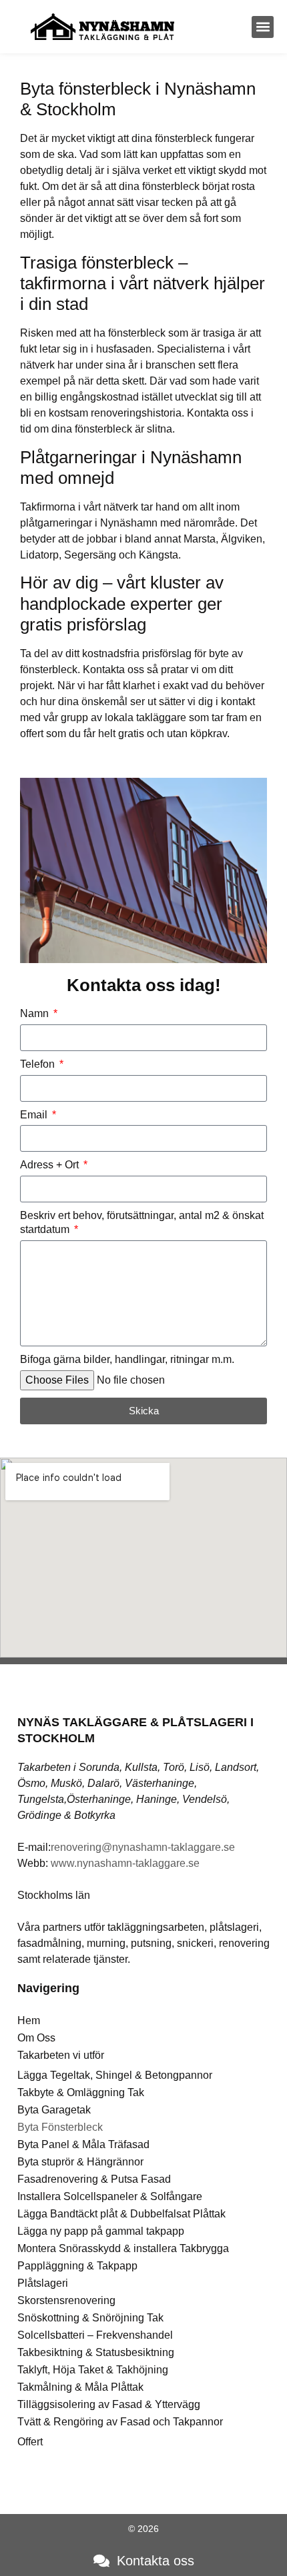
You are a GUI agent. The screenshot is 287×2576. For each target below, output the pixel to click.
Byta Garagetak (54, 2110)
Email (35, 1115)
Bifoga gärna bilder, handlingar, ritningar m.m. (127, 1359)
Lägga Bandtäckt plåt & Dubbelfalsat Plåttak (121, 2214)
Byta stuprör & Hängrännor (80, 2162)
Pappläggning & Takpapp (77, 2266)
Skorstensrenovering (66, 2300)
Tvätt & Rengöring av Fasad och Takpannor (120, 2422)
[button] (263, 27)
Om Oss (36, 2038)
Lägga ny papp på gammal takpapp (101, 2231)
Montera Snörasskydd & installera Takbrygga (123, 2248)
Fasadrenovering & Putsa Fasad (94, 2179)
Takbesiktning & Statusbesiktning (96, 2352)
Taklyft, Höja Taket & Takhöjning (93, 2370)
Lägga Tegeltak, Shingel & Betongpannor (115, 2075)
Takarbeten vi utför (61, 2055)
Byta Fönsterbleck (60, 2127)
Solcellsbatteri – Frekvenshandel (95, 2335)
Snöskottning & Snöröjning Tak (90, 2318)
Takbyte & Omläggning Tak (81, 2092)
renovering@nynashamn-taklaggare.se (143, 1847)
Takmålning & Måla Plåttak (80, 2387)
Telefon (39, 1064)
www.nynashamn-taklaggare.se (125, 1863)
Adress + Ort (51, 1165)
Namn (36, 1013)
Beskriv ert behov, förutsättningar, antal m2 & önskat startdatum (142, 1222)
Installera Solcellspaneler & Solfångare (110, 2196)
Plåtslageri (43, 2283)
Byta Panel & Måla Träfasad (83, 2144)
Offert (30, 2442)
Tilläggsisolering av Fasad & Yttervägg (109, 2404)
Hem (29, 2020)
